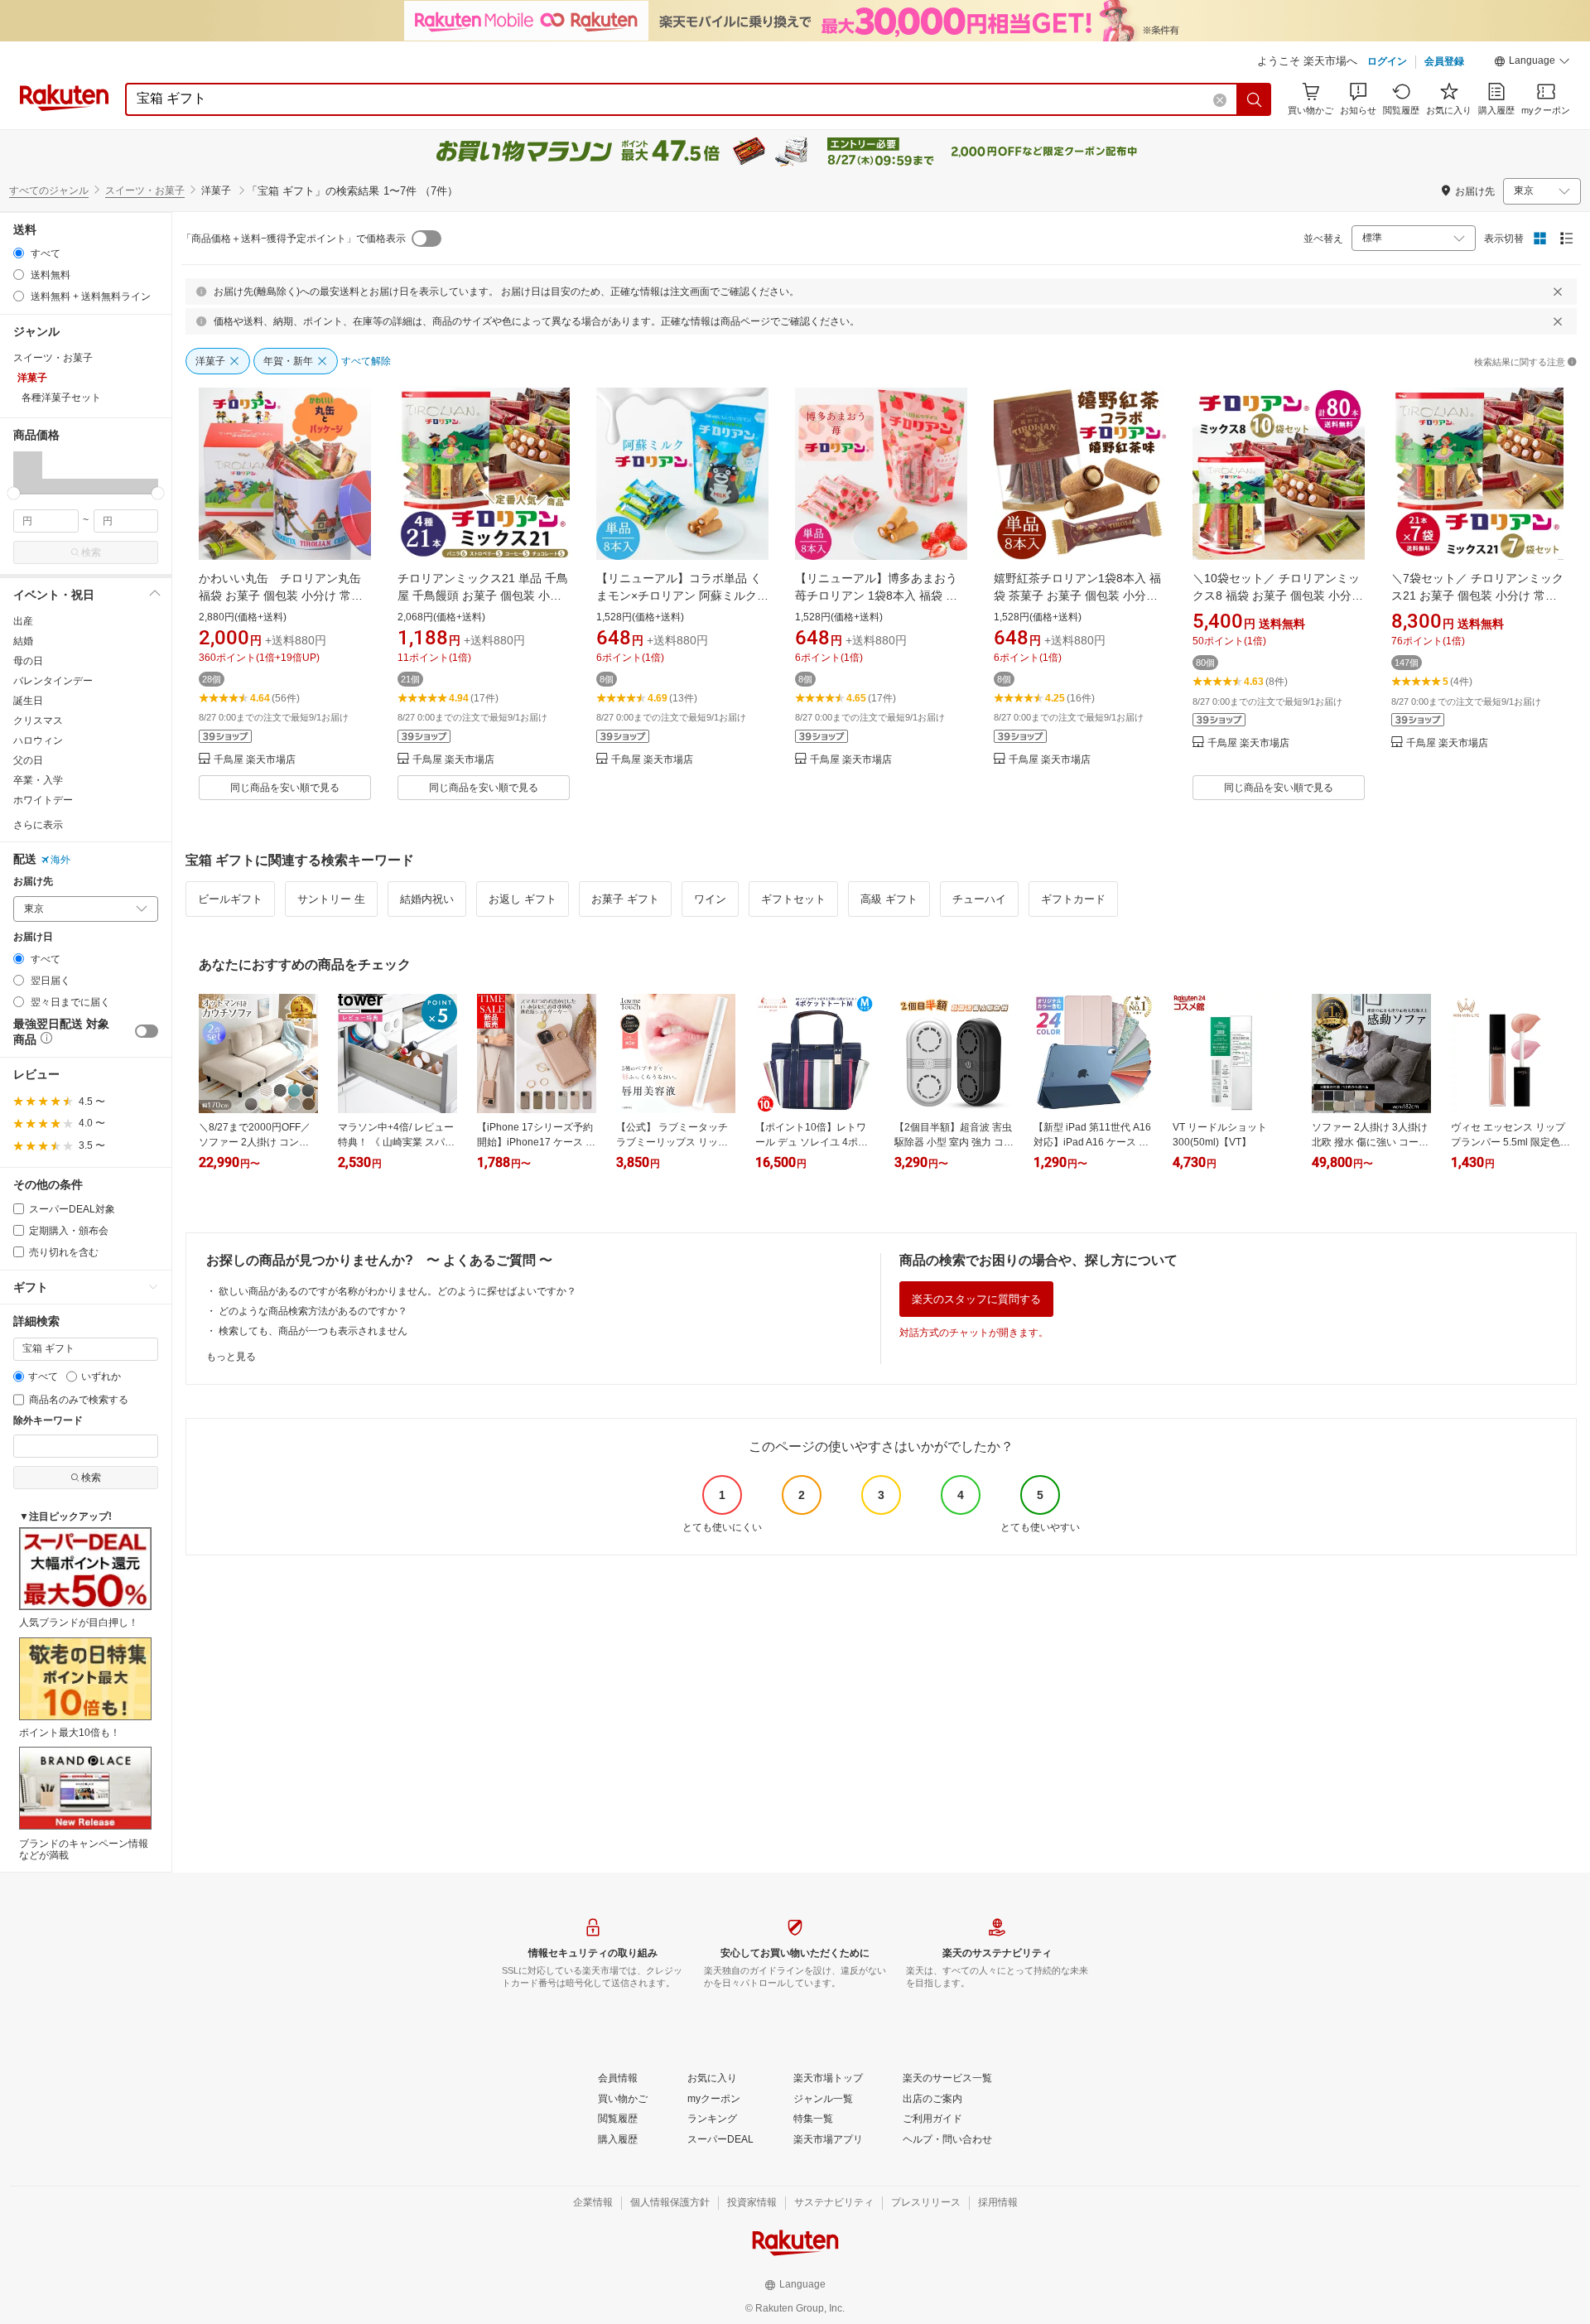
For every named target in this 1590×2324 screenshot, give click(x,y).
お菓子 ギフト (625, 899)
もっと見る (231, 1357)
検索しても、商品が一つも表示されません (313, 1331)
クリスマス (38, 721)
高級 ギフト (889, 899)
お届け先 (33, 882)
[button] (1532, 63)
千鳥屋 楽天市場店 (255, 760)
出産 (23, 621)
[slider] (14, 493)
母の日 (28, 661)
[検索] (1255, 99)
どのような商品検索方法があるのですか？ (313, 1311)
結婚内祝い (427, 899)
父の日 (28, 760)
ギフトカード (1073, 899)
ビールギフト (230, 899)
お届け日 (33, 937)
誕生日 (28, 701)
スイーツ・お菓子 (145, 190)
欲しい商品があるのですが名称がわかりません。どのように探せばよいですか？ (397, 1291)
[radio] (19, 253)
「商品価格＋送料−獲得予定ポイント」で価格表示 (294, 239)
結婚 (23, 641)
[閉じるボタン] (1558, 292)
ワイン (710, 899)
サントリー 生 (331, 899)
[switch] (147, 1031)
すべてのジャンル (49, 190)
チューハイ (979, 899)
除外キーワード (48, 1421)
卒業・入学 (38, 780)
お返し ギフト (523, 899)
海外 (60, 860)
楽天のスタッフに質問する (976, 1299)
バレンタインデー (53, 681)
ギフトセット (793, 899)
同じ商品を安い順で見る (285, 788)
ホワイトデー (43, 800)
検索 (91, 552)
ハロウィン (38, 740)
